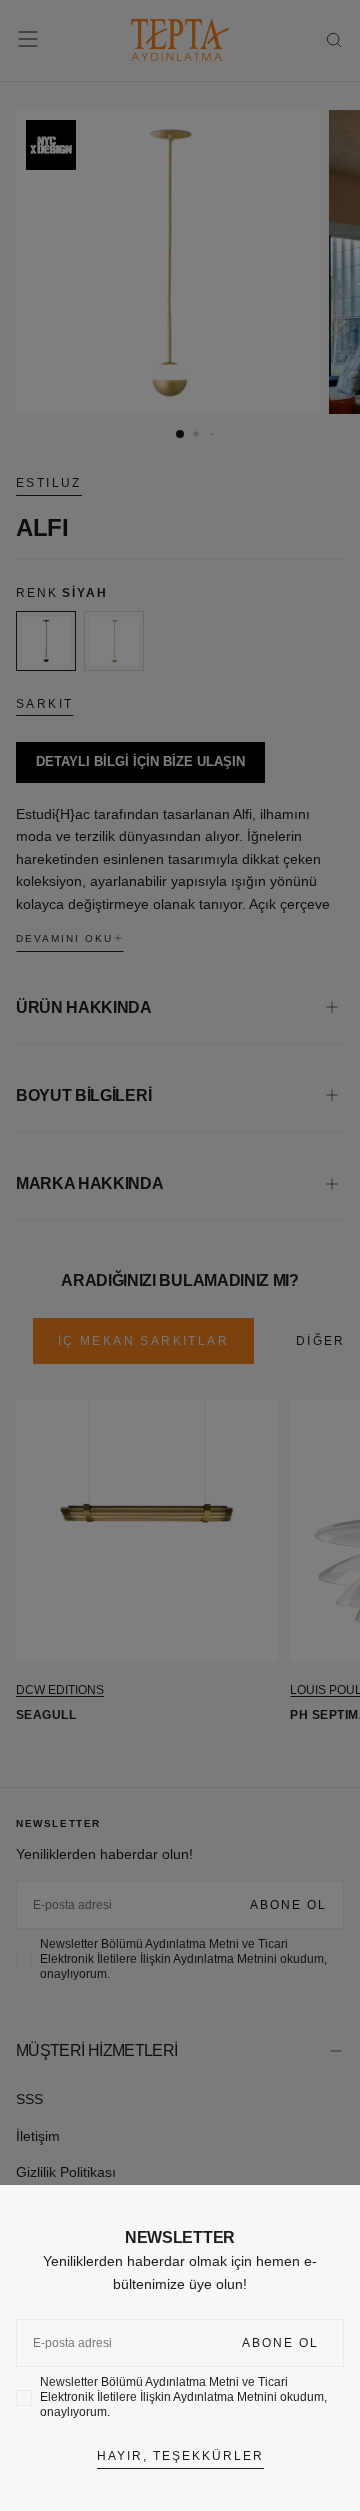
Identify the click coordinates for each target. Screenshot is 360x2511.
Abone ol (280, 2343)
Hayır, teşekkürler (180, 2456)
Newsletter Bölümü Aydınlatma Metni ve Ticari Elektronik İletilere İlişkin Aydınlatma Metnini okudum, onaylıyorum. (183, 2397)
